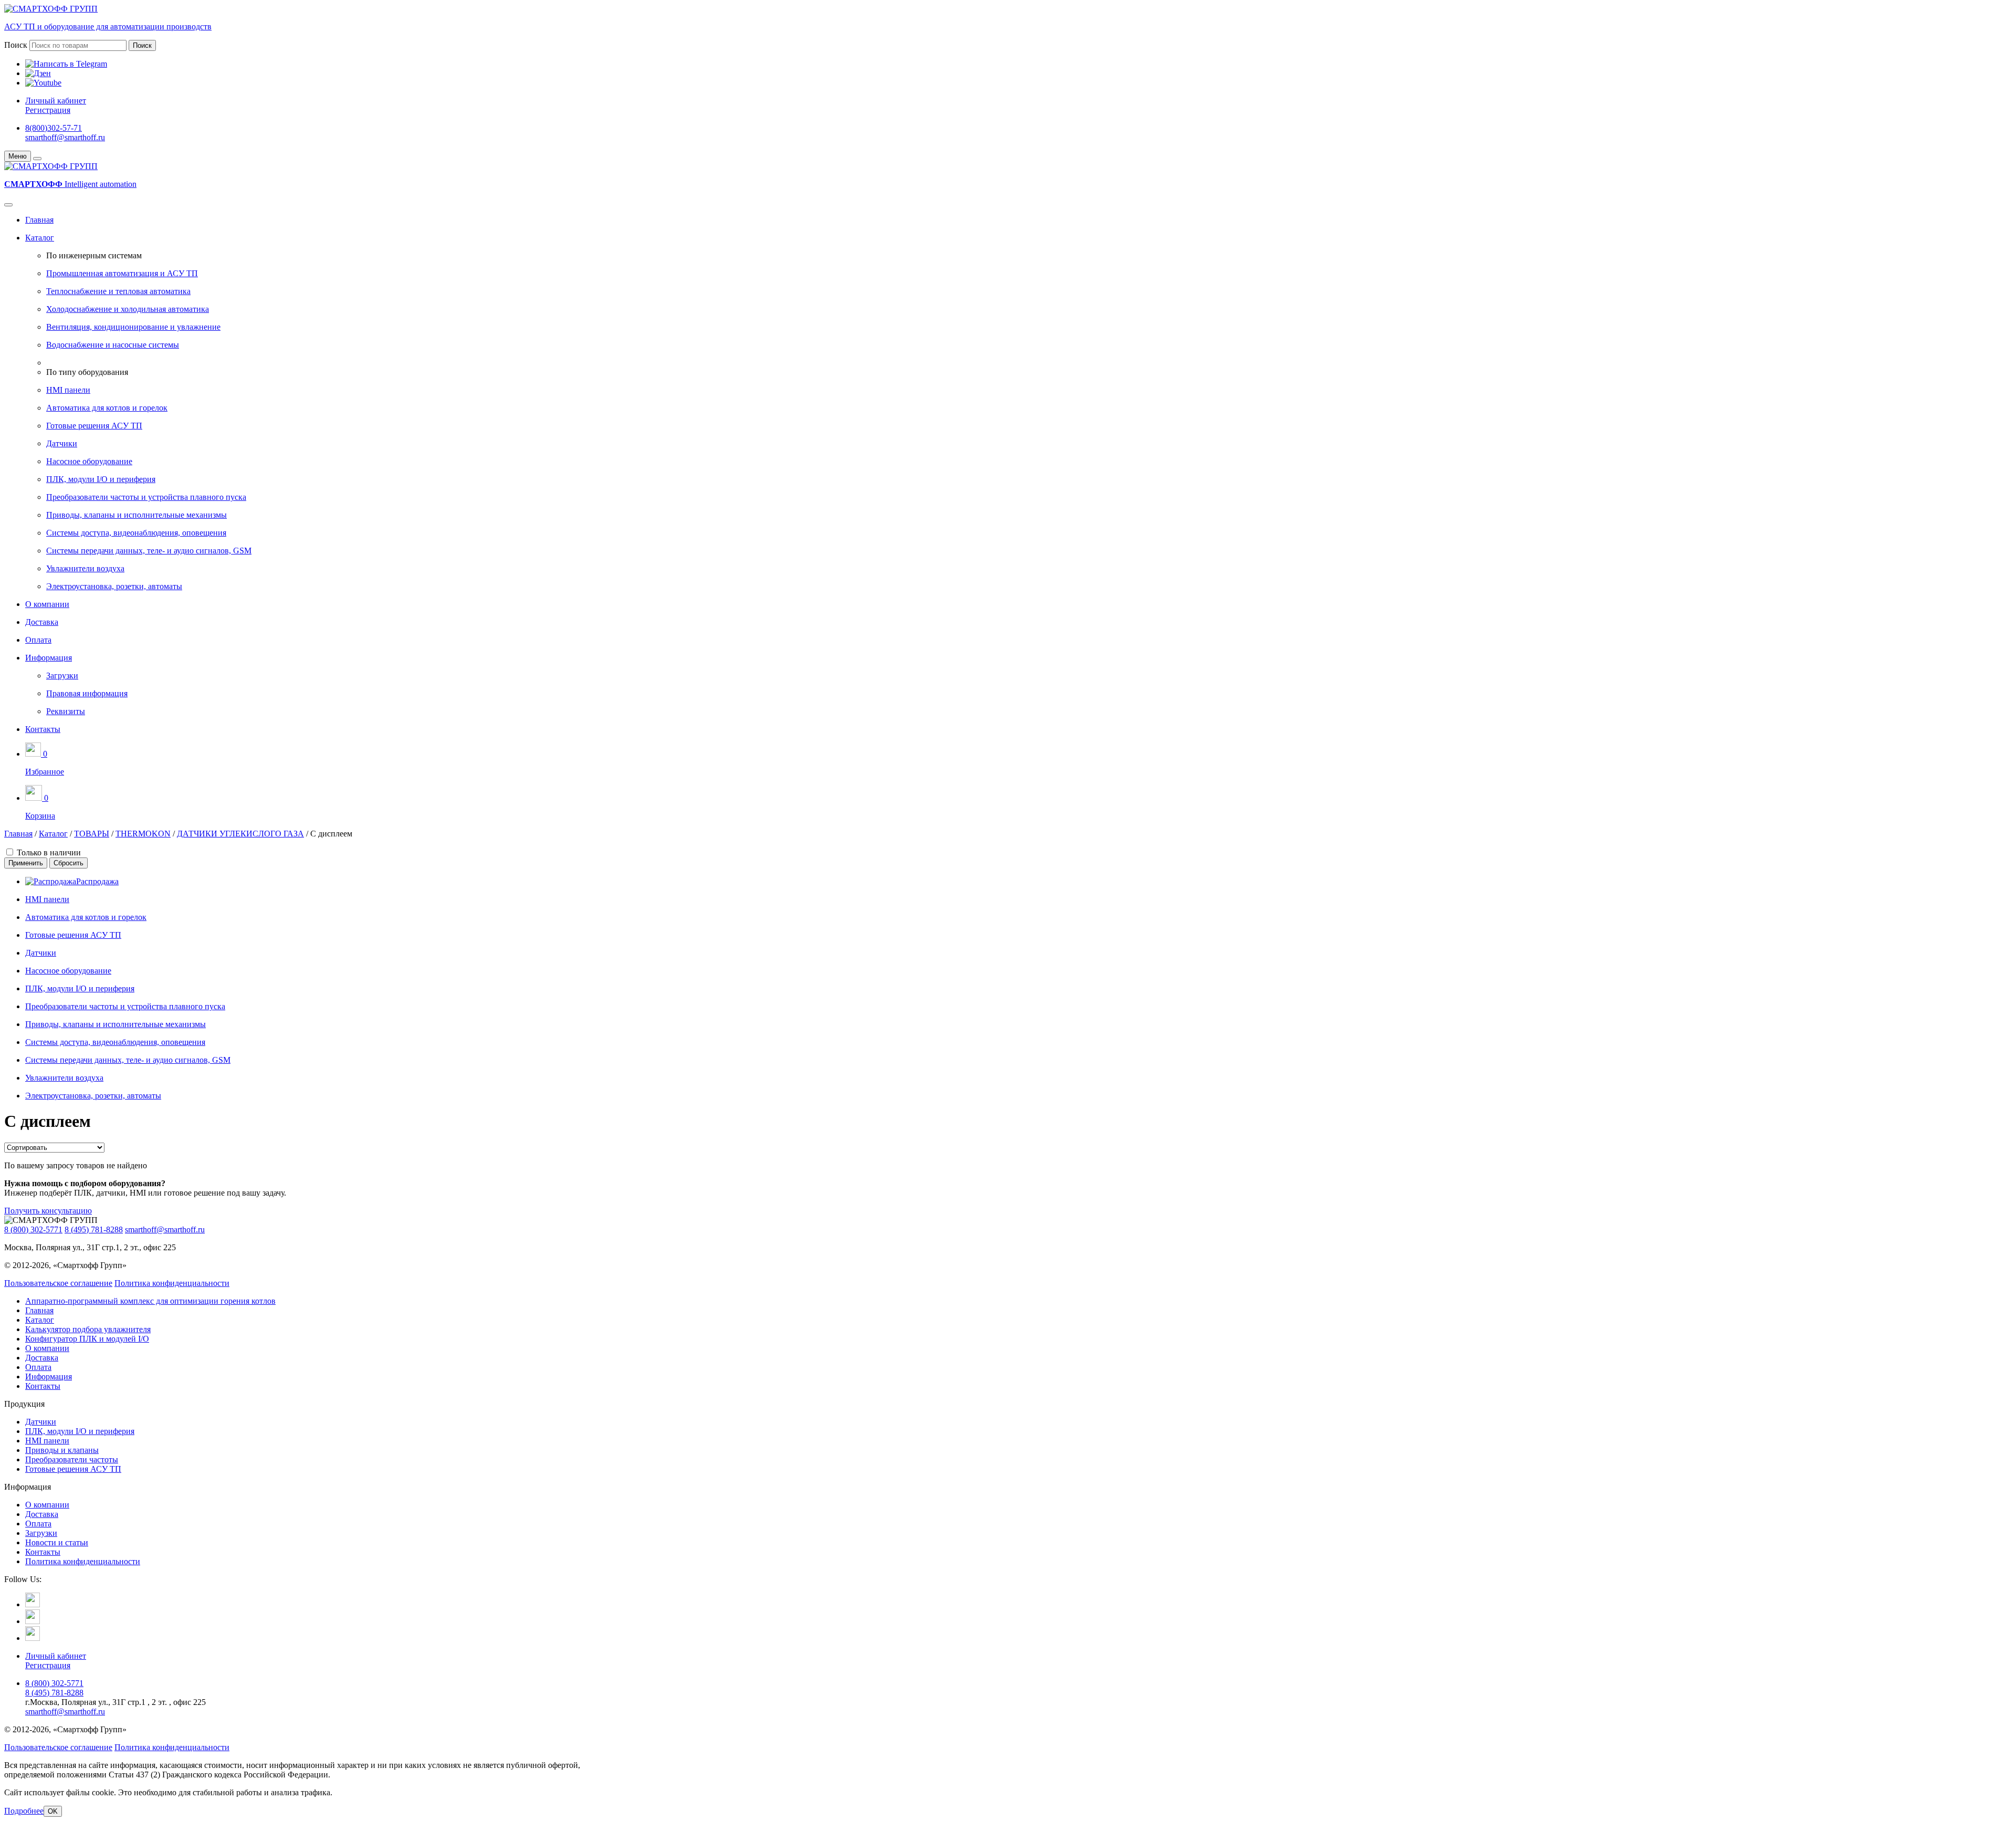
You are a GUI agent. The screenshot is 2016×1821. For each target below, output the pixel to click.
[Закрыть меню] (37, 159)
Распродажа (97, 881)
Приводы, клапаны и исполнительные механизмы (136, 515)
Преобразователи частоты (72, 1459)
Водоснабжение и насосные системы (113, 345)
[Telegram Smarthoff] (33, 1604)
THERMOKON (143, 834)
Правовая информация (87, 693)
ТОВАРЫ (92, 834)
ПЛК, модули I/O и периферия (101, 479)
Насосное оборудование (89, 461)
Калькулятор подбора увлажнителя (88, 1329)
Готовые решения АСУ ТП (94, 426)
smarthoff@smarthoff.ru (65, 137)
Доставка (42, 622)
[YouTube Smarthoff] (33, 1638)
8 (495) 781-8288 (94, 1229)
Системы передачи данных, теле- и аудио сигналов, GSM (149, 551)
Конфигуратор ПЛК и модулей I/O (87, 1339)
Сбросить (69, 863)
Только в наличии (49, 852)
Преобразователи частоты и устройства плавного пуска (146, 497)
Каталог (40, 238)
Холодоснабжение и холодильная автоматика (128, 309)
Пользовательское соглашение (58, 1283)
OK (53, 1811)
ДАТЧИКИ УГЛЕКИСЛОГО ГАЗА (240, 834)
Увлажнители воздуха (85, 568)
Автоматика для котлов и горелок (107, 408)
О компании (47, 604)
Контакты (43, 729)
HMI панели (68, 390)
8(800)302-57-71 (54, 128)
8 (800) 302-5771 (33, 1229)
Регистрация (48, 110)
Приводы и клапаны (62, 1450)
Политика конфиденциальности (172, 1283)
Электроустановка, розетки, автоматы (114, 586)
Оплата (38, 640)
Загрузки (62, 676)
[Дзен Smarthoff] (33, 1621)
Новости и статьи (57, 1542)
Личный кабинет (56, 101)
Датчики (62, 443)
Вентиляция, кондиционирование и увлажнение (133, 327)
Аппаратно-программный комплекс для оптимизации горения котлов (150, 1301)
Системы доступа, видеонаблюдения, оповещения (136, 533)
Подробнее (24, 1811)
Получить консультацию (48, 1211)
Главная (39, 220)
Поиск (16, 45)
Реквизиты (66, 711)
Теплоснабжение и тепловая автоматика (118, 291)
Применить (26, 863)
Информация (49, 658)
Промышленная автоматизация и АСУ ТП (122, 273)
